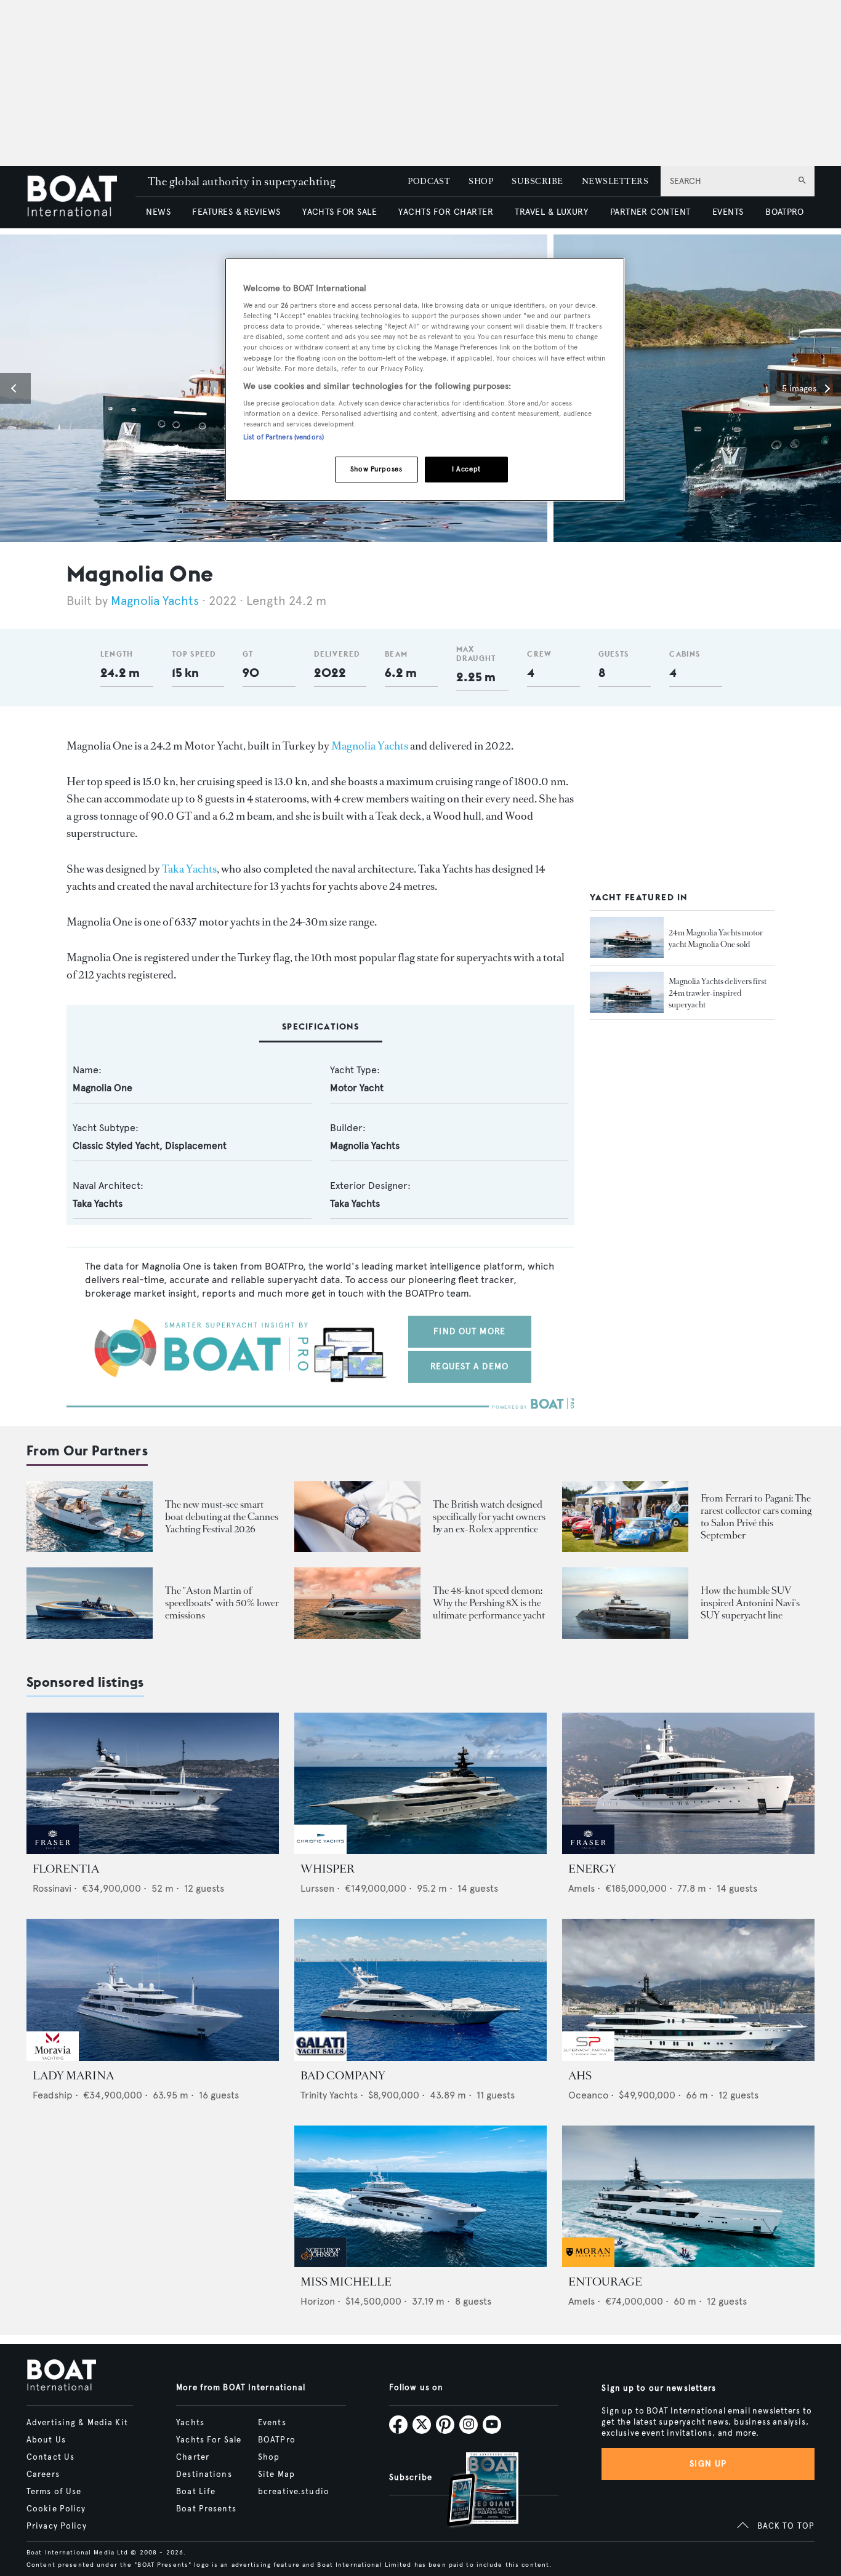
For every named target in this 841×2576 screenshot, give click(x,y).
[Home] (81, 197)
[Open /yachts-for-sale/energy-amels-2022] (688, 1784)
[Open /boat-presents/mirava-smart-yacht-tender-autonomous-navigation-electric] (90, 1517)
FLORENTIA (66, 1869)
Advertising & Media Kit (77, 2423)
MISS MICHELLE (346, 2282)
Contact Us (50, 2457)
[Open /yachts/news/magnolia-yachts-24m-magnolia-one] (627, 993)
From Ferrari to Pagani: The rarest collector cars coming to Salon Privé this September (756, 1517)
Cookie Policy (56, 2509)
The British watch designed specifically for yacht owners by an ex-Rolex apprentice (489, 1517)
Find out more (469, 1331)
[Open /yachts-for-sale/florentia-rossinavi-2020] (153, 1784)
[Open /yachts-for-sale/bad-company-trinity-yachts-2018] (420, 1990)
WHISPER (328, 1869)
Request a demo (469, 1366)
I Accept (466, 469)
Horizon (318, 2301)
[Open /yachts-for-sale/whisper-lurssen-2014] (420, 1784)
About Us (46, 2440)
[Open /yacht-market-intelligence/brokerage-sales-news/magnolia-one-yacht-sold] (627, 938)
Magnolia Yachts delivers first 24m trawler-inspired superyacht (718, 993)
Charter (193, 2457)
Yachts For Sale (209, 2440)
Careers (43, 2474)
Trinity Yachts (329, 2095)
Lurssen (317, 1888)
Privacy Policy (57, 2526)
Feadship (53, 2095)
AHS (580, 2076)
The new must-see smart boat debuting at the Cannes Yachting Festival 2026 (222, 1517)
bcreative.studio (294, 2492)
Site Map (276, 2474)
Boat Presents (206, 2509)
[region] (425, 380)
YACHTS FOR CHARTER (446, 212)
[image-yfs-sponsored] (53, 1851)
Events (272, 2423)
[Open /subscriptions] (472, 2491)
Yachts (190, 2423)
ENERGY (592, 1869)
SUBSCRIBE (537, 181)
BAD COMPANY (343, 2076)
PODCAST (429, 181)
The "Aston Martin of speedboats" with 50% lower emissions (222, 1603)
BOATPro (277, 2440)
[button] (15, 388)
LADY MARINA (73, 2076)
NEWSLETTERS (615, 181)
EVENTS (728, 212)
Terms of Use (54, 2492)
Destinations (204, 2474)
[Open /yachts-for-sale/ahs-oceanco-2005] (688, 1990)
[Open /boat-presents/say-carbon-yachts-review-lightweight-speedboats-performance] (90, 1603)
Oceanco (588, 2095)
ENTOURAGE (605, 2282)
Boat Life (196, 2492)
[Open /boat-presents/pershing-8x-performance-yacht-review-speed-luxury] (357, 1603)
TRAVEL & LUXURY (551, 212)
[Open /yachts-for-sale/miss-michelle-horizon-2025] (420, 2197)
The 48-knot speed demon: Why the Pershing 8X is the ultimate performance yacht (489, 1603)
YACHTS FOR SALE (340, 212)
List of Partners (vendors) (284, 437)
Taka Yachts (189, 869)
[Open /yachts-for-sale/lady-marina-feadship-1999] (153, 1990)
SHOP (481, 181)
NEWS (158, 212)
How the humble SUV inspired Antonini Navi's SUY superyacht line (750, 1603)
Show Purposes (376, 469)
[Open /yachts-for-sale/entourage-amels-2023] (688, 2197)
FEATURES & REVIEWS (236, 212)
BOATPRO (784, 212)
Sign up (708, 2464)
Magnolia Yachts (155, 601)
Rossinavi (52, 1888)
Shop (269, 2457)
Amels (581, 1888)
